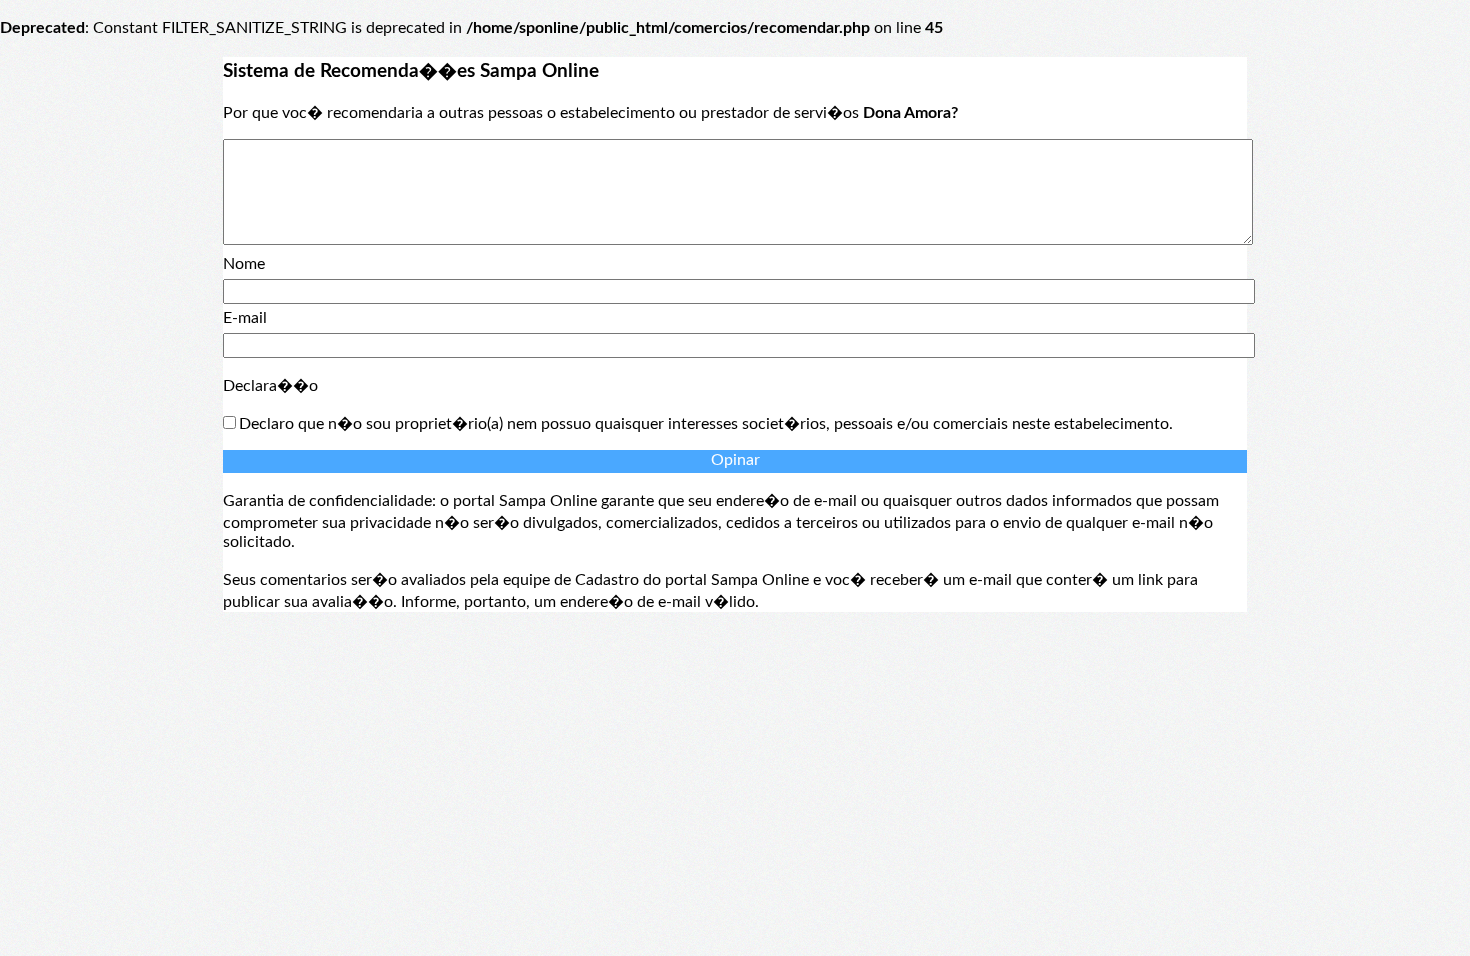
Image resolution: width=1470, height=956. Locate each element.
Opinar (735, 460)
